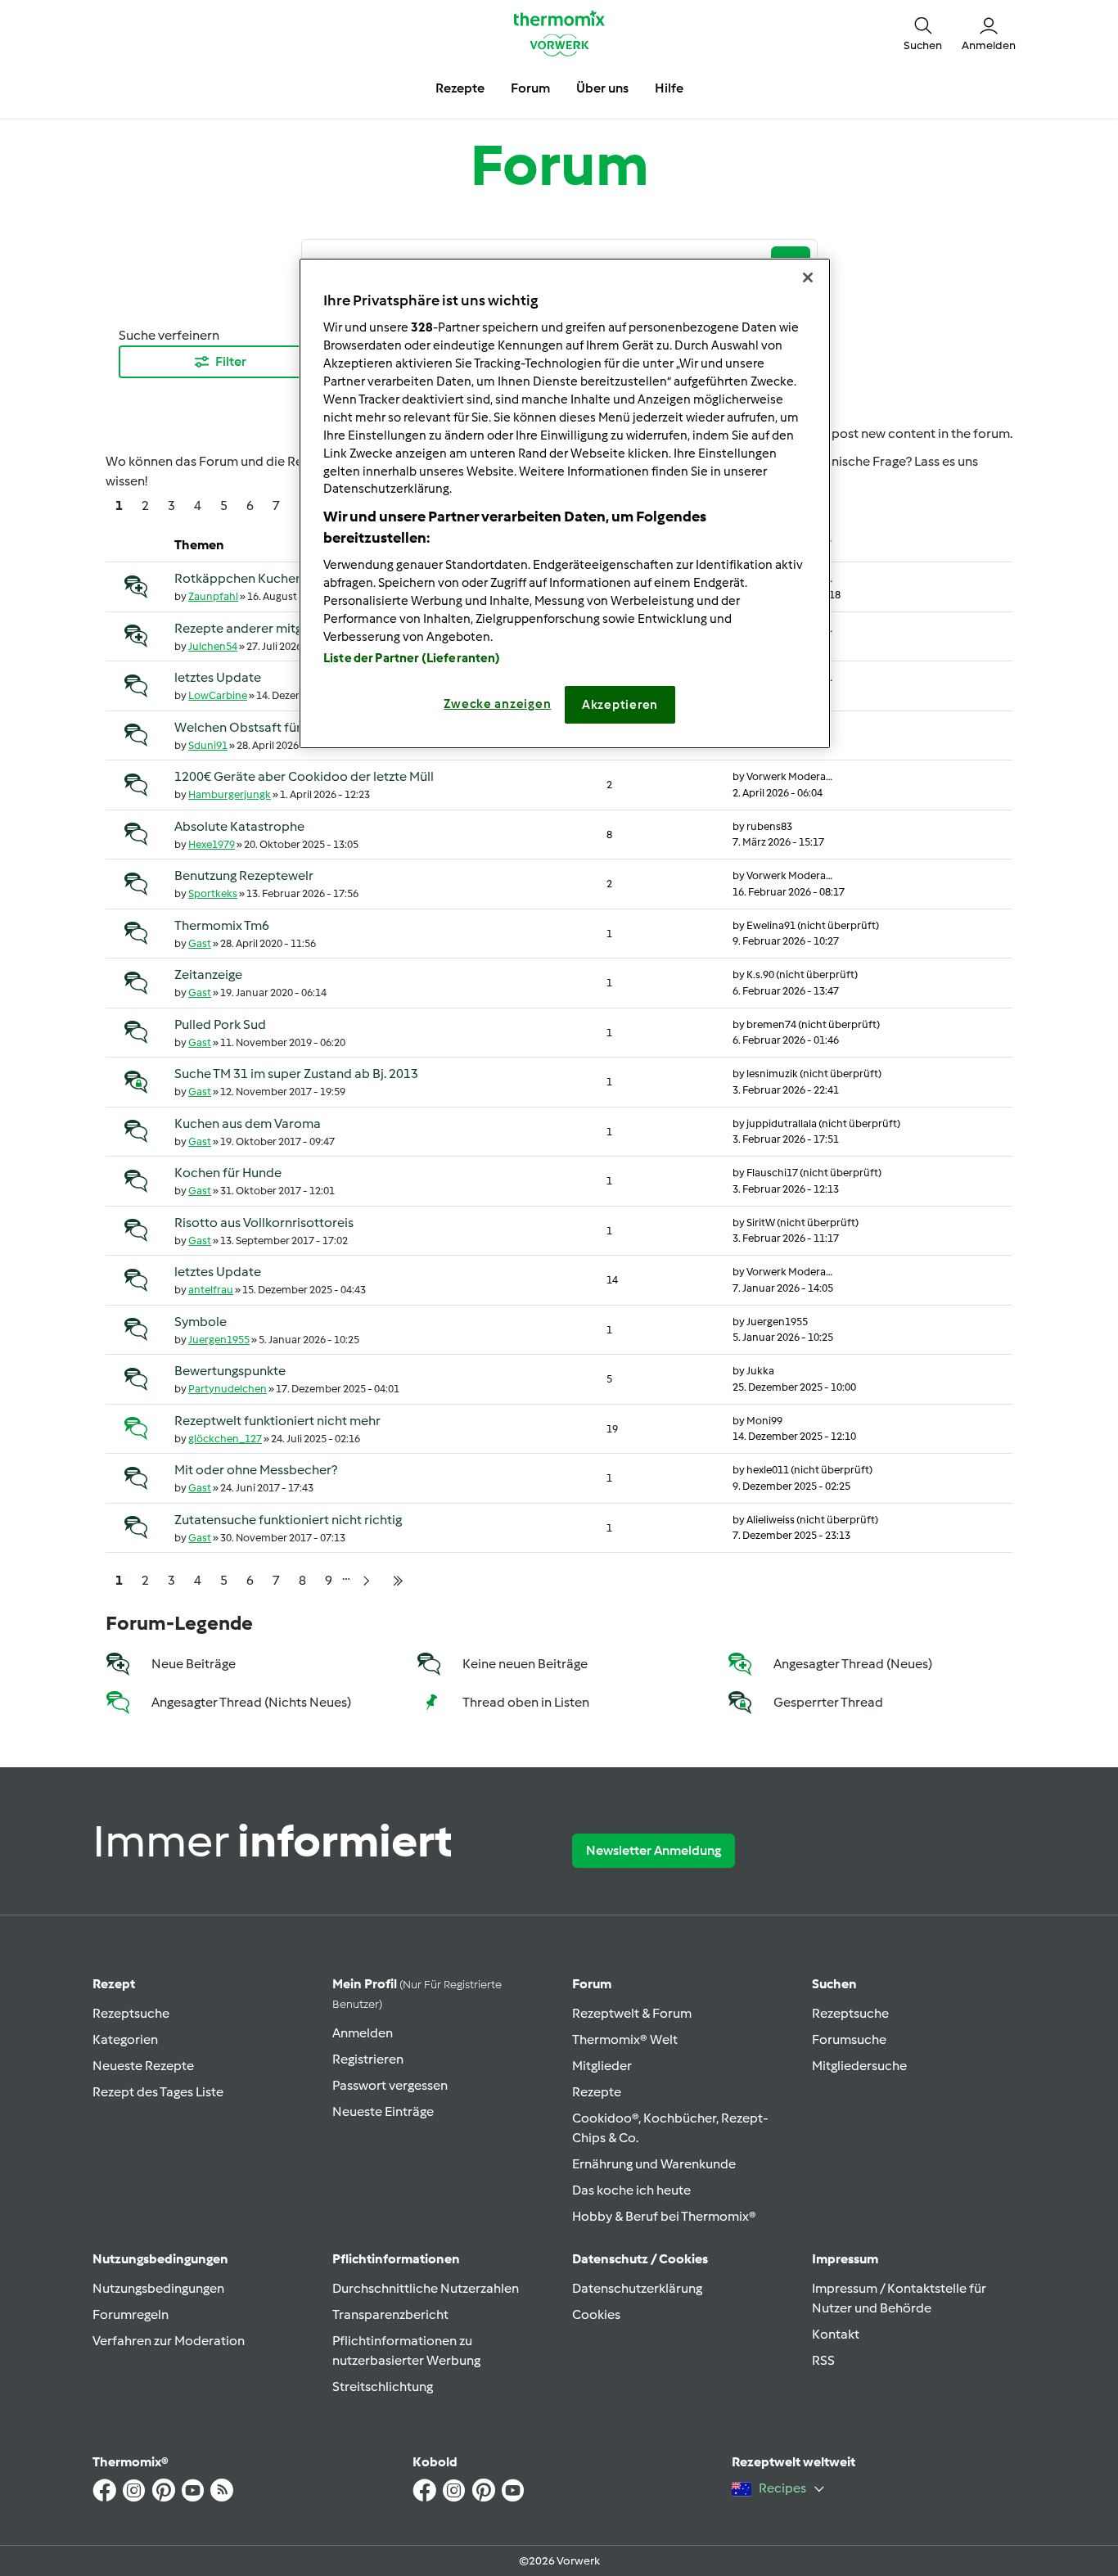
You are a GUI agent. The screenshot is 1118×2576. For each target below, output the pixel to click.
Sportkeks (213, 893)
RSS (823, 2360)
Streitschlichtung (383, 2387)
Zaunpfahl (213, 596)
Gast (200, 943)
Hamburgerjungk (230, 794)
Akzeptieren (620, 705)
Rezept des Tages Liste (158, 2092)
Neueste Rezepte (143, 2066)
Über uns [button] (602, 88)
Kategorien (125, 2039)
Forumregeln (131, 2314)
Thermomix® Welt (625, 2039)
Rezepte (597, 2092)
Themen (199, 545)
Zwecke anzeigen (497, 704)
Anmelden (363, 2033)
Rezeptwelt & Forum (632, 2013)
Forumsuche (849, 2039)
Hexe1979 (212, 844)
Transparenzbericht (390, 2314)
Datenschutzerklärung (637, 2288)
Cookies (596, 2314)
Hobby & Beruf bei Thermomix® (664, 2216)
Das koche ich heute (631, 2190)
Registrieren (368, 2059)
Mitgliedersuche (859, 2066)
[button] (923, 33)
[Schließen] (808, 277)
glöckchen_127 (225, 1439)
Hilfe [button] (669, 88)
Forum (592, 1984)
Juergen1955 (219, 1340)
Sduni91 (208, 745)
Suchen (834, 1984)
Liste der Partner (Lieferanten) (412, 658)
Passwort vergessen (390, 2085)
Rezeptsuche (131, 2013)
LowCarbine (218, 695)
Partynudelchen (228, 1389)
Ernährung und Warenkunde (654, 2164)
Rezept (114, 1984)
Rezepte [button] (460, 88)
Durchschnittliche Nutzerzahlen (426, 2288)
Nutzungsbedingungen (158, 2288)
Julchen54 (213, 646)
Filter (231, 361)
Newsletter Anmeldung (654, 1850)
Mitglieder (602, 2066)
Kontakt (836, 2334)
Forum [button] (530, 88)
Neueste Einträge (383, 2111)
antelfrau (211, 1290)
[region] (565, 503)
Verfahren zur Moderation (169, 2341)
